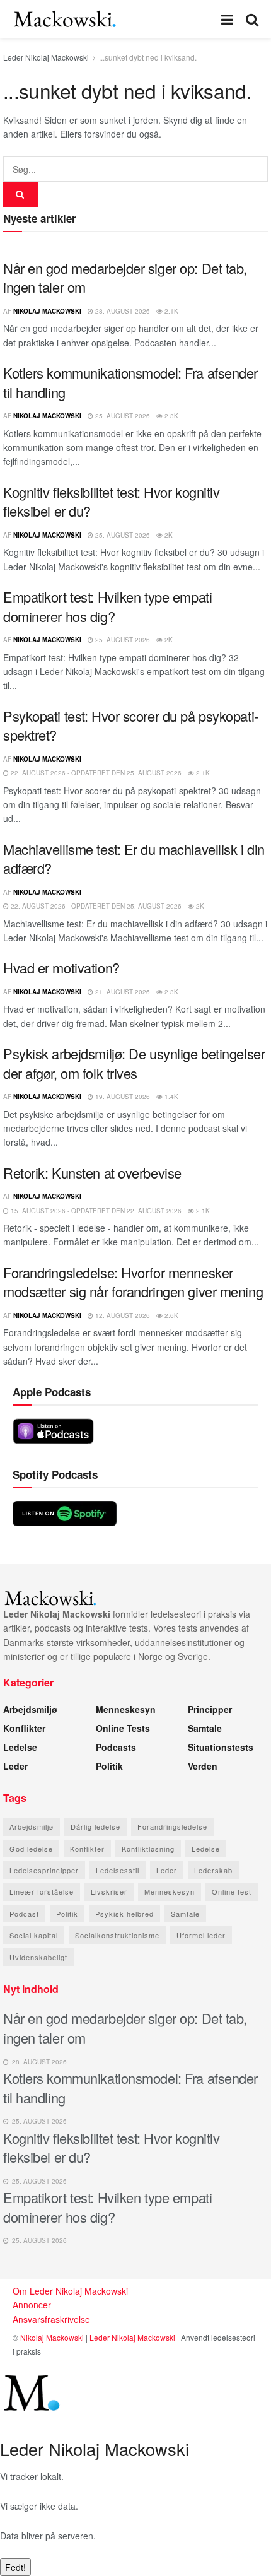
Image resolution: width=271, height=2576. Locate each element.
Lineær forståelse (42, 1891)
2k (168, 535)
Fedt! (15, 2567)
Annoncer (32, 2305)
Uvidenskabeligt (38, 1957)
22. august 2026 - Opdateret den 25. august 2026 (95, 773)
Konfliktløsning (148, 1849)
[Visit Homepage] (65, 19)
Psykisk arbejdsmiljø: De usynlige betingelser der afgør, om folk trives (134, 1063)
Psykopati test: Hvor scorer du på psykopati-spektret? (131, 726)
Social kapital (34, 1935)
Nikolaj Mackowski (47, 311)
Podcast (24, 1914)
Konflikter (24, 1728)
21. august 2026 (122, 992)
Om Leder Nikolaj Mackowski (70, 2291)
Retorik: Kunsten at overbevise (92, 1173)
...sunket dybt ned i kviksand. (148, 57)
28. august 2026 (122, 311)
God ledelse (31, 1849)
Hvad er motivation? (61, 967)
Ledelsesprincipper (44, 1870)
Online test (232, 1891)
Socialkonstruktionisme (117, 1935)
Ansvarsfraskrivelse (51, 2319)
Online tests (123, 1728)
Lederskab (213, 1870)
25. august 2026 (122, 416)
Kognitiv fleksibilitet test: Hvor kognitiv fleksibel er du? (112, 502)
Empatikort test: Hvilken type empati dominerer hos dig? (107, 606)
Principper (210, 1709)
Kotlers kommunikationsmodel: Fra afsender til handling (130, 382)
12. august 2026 (122, 1315)
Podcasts (116, 1747)
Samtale (205, 1728)
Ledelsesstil (118, 1870)
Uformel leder (201, 1935)
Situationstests (221, 1747)
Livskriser (109, 1891)
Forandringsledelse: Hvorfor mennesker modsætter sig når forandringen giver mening (133, 1282)
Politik (109, 1766)
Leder (15, 1766)
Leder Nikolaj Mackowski (46, 57)
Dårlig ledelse (95, 1826)
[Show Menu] (227, 19)
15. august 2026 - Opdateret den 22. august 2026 (95, 1211)
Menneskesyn (126, 1709)
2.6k (170, 1315)
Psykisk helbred (124, 1914)
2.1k (170, 311)
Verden (203, 1766)
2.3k (170, 416)
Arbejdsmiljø (30, 1709)
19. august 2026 (122, 1097)
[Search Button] (252, 19)
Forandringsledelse (172, 1826)
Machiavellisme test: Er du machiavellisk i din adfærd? (134, 859)
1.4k (170, 1097)
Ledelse (20, 1747)
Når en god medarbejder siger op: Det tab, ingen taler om (125, 278)
